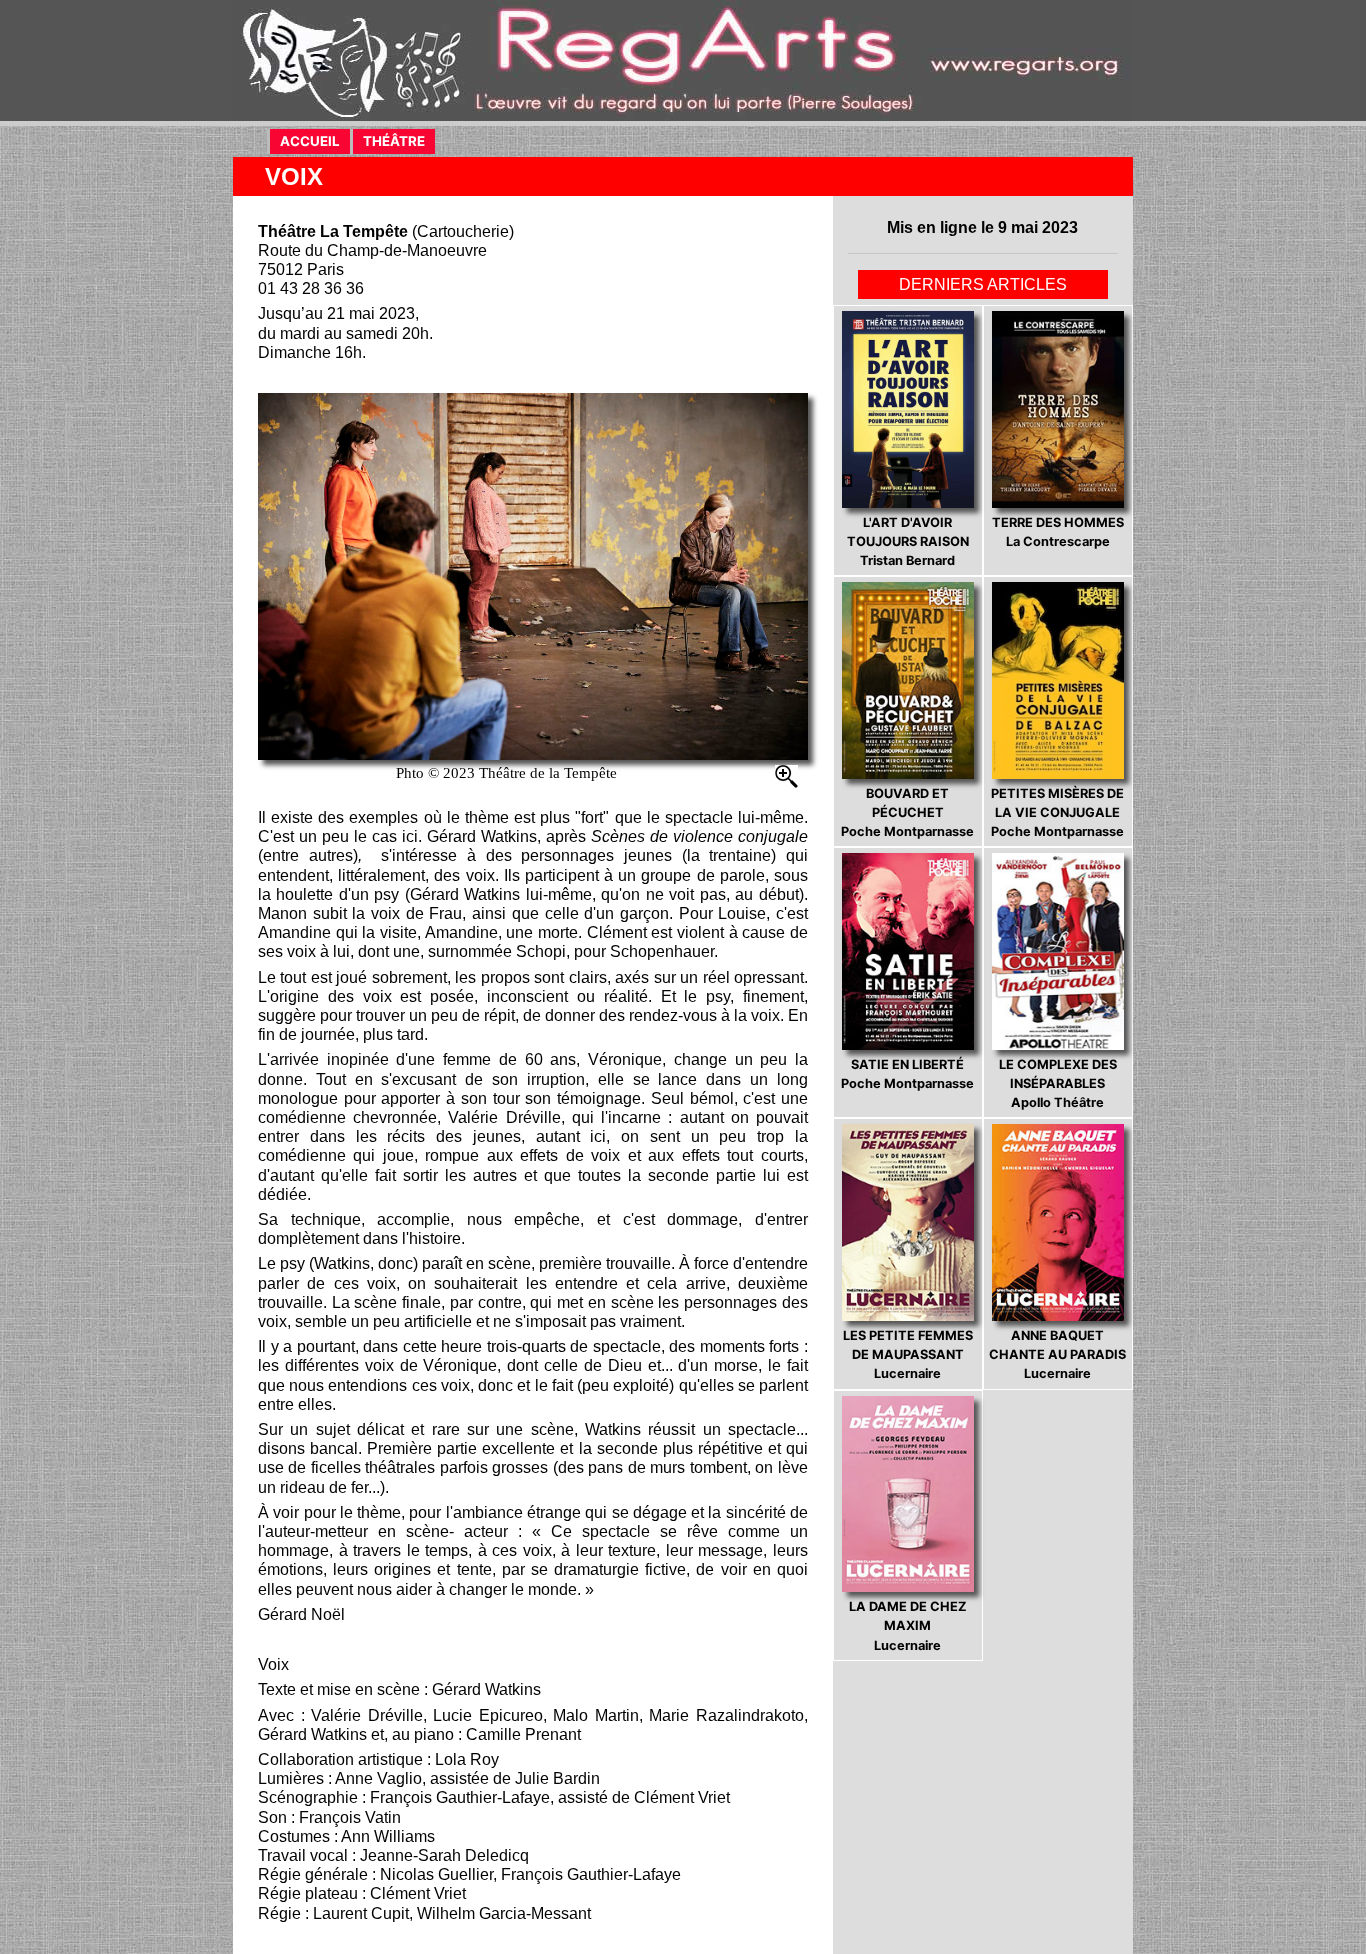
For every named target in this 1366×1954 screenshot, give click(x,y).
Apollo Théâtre (1058, 1083)
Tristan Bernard (908, 541)
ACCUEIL (315, 141)
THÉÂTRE (399, 141)
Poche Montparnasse (907, 812)
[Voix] (533, 576)
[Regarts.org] (683, 60)
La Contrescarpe (1058, 532)
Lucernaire (908, 1354)
